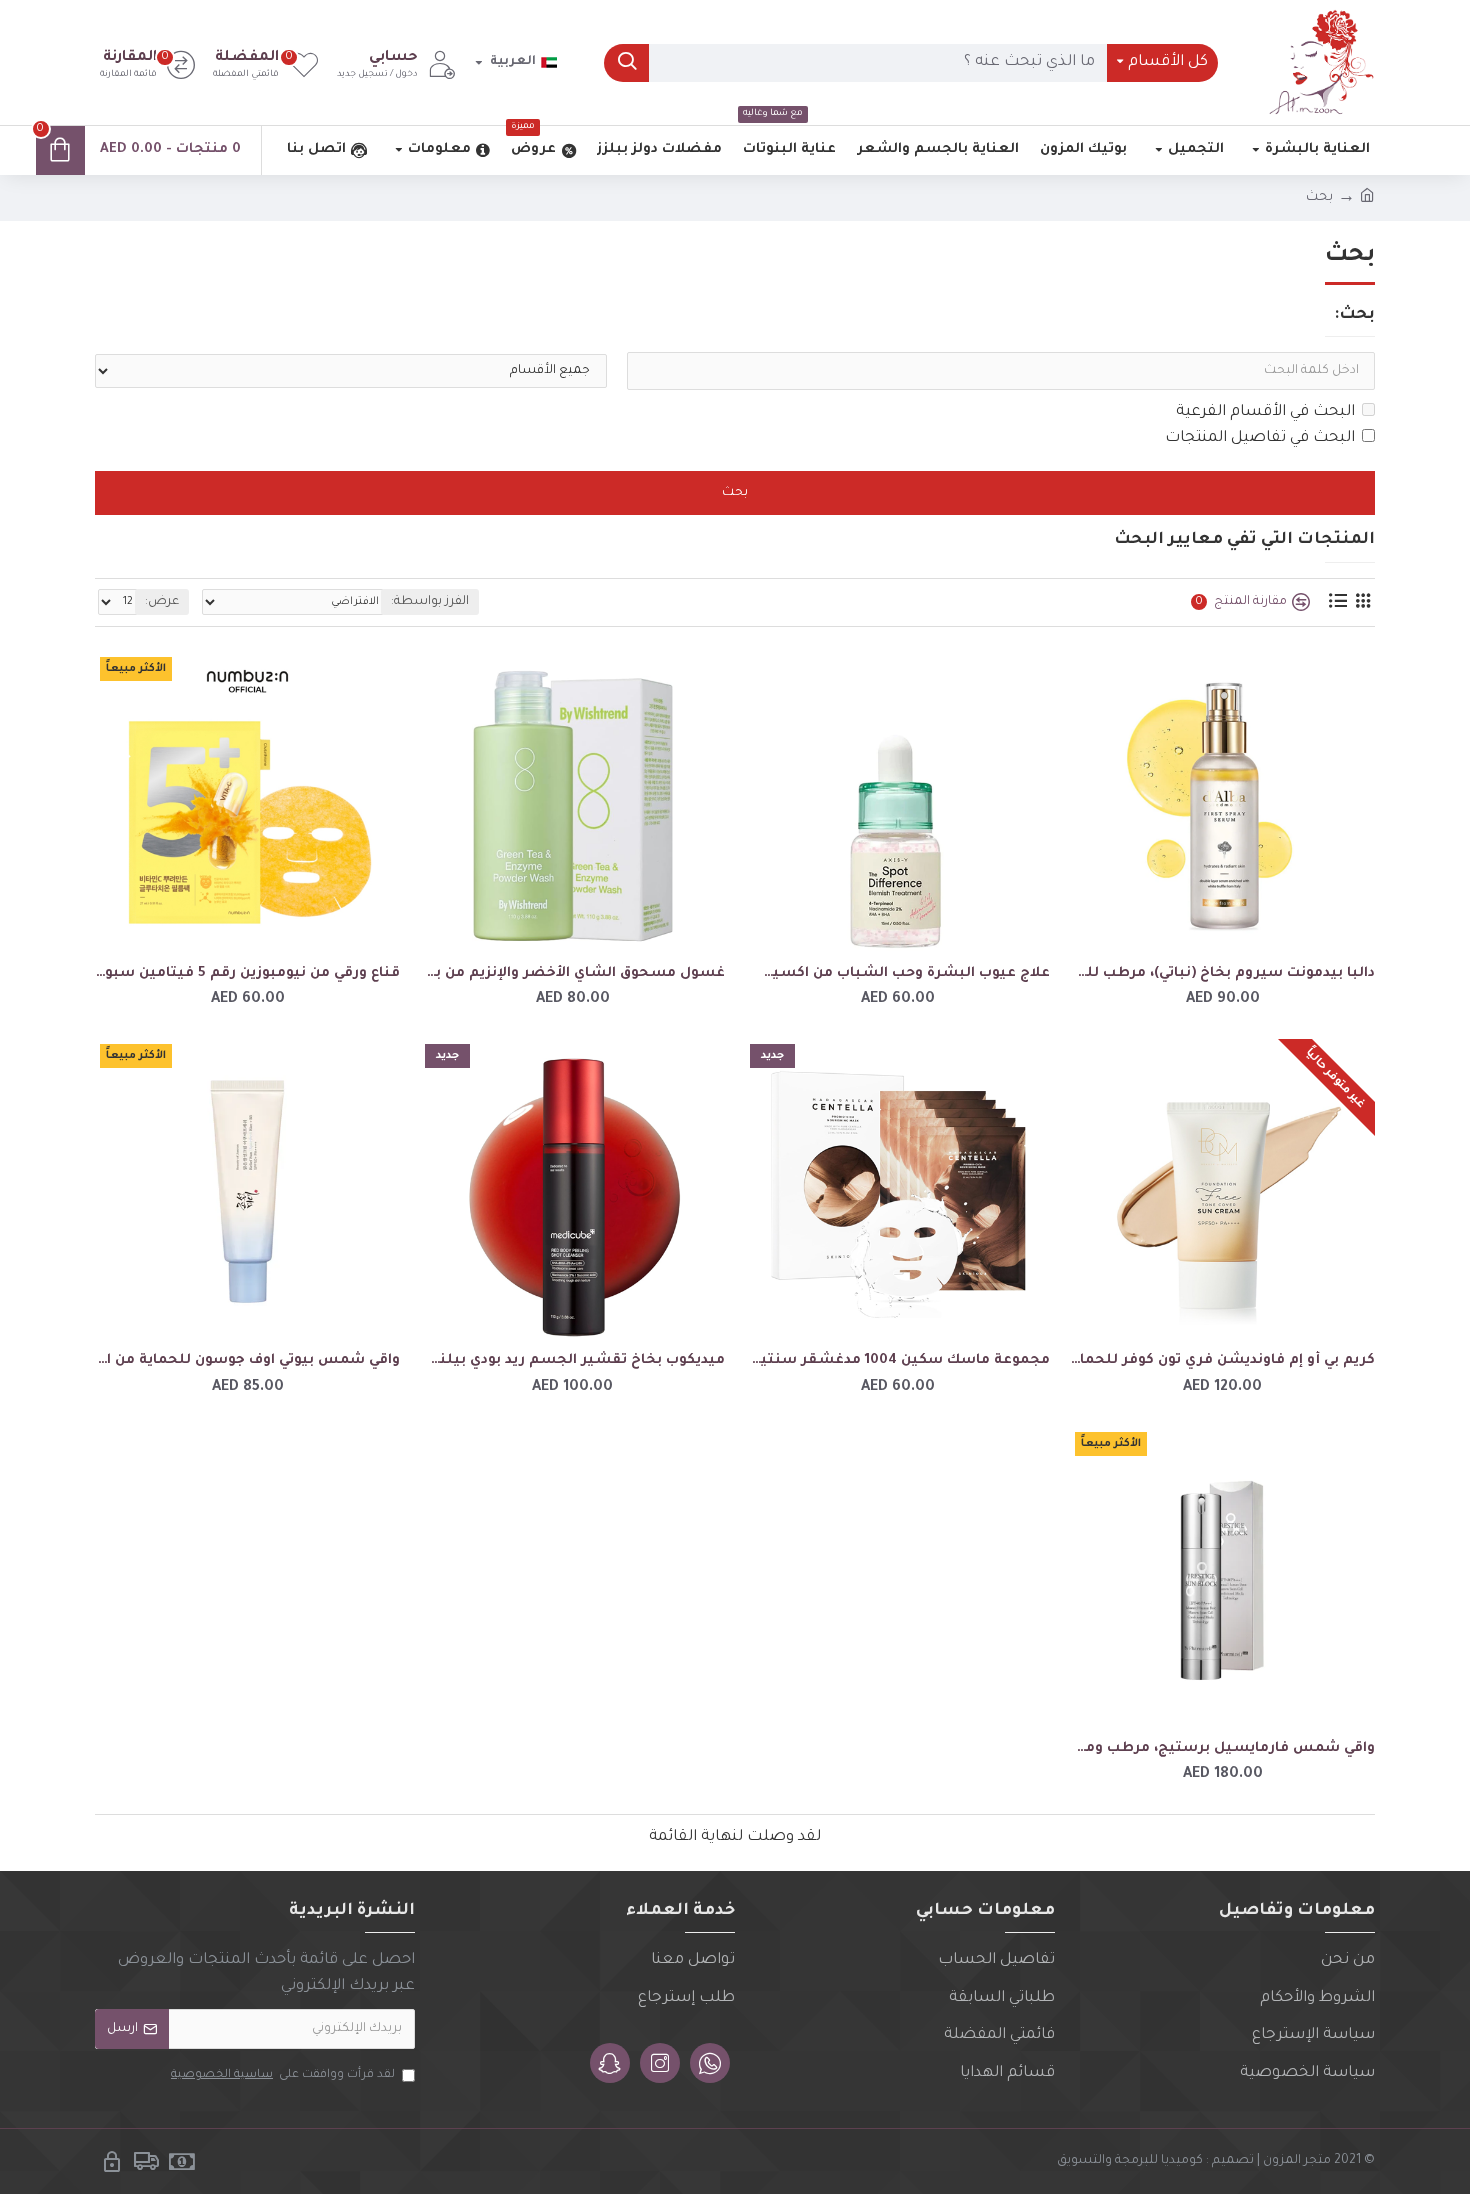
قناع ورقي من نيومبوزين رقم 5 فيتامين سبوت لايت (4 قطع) (247, 973)
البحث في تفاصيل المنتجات (1260, 438)
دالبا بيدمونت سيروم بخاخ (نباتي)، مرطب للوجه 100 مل (1222, 973)
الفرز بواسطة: (430, 602)
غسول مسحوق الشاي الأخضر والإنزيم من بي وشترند (572, 973)
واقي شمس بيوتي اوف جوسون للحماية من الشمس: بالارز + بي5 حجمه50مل (247, 1360)
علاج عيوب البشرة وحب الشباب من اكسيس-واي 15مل (897, 973)
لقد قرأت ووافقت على (283, 2075)
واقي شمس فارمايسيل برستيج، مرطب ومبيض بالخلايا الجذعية (1222, 1748)
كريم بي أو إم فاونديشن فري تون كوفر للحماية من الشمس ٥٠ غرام (1222, 1360)
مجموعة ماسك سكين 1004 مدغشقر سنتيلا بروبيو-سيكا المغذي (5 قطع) (897, 1360)
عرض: (162, 602)
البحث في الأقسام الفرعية (1265, 412)
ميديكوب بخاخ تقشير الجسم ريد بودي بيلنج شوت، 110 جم (572, 1360)
